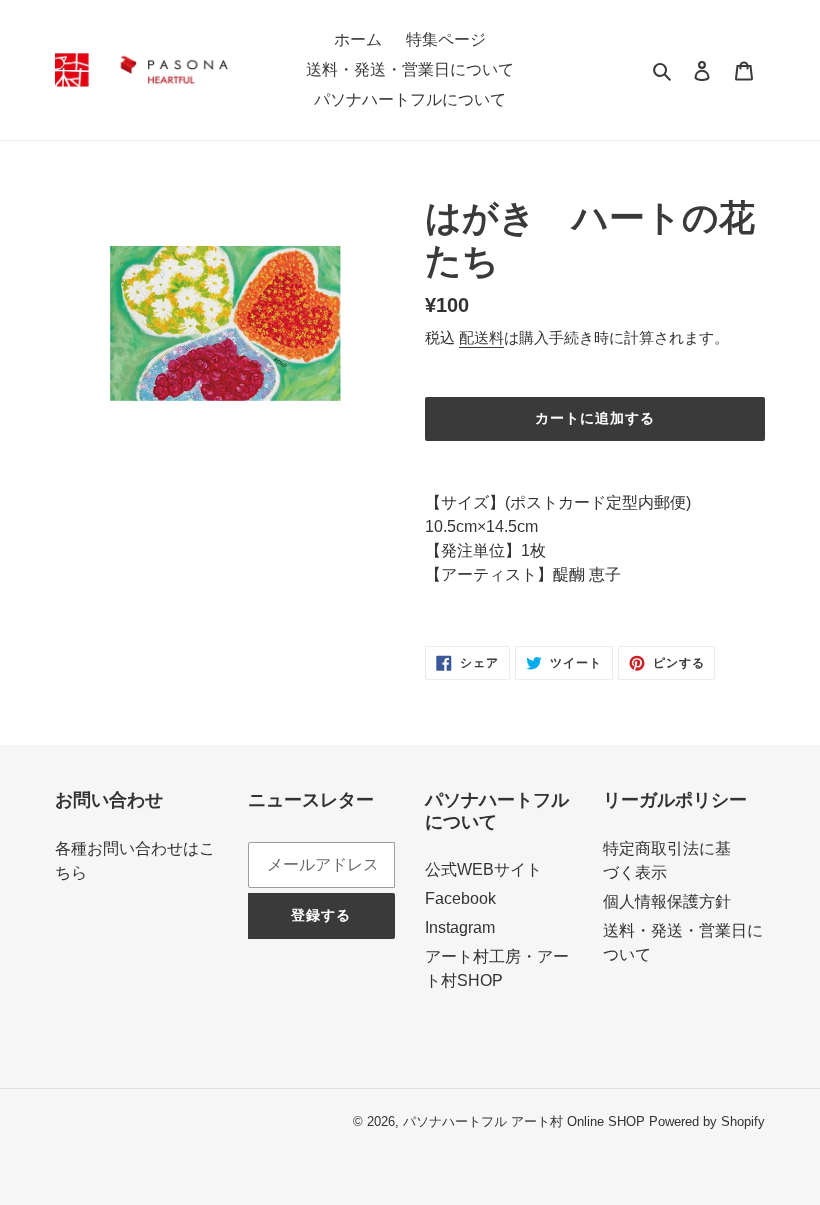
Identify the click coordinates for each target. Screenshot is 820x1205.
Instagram (460, 927)
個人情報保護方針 (667, 901)
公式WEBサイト (483, 869)
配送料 (481, 337)
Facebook (460, 898)
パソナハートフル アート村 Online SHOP (524, 1121)
